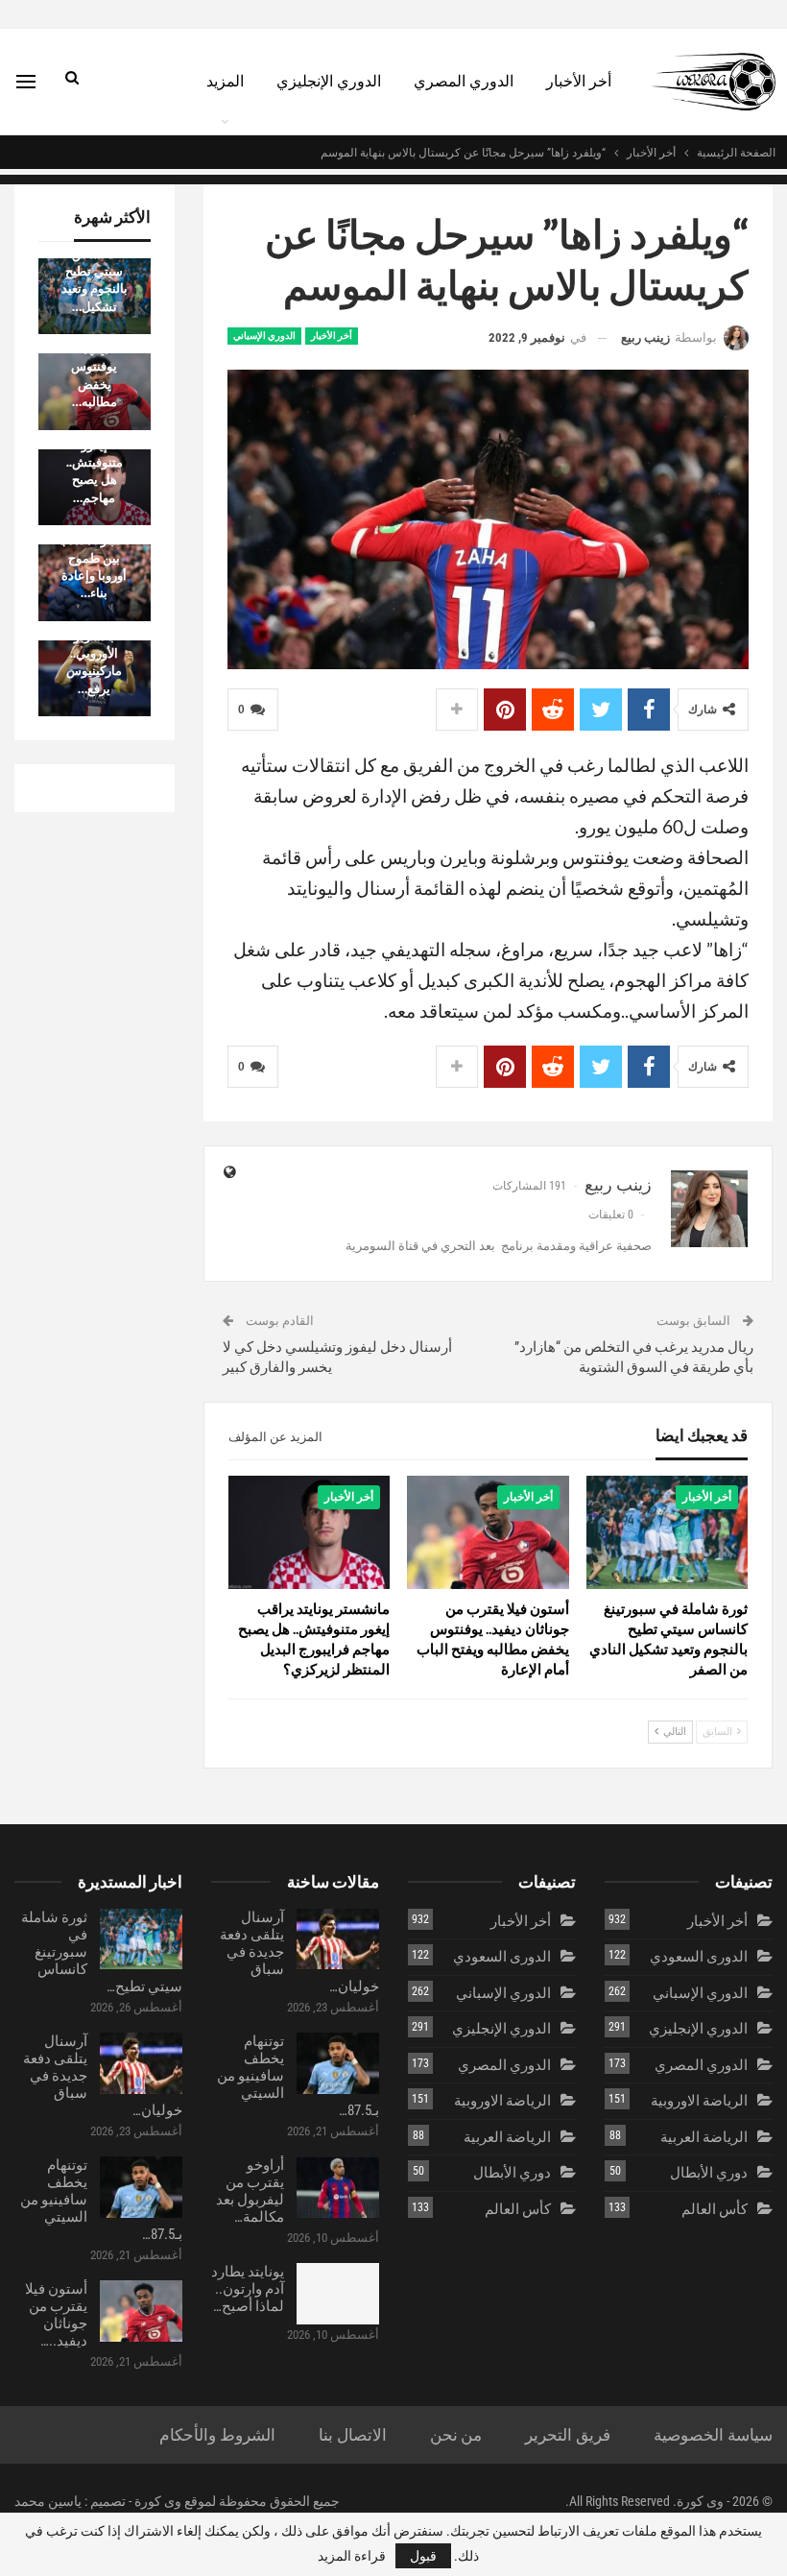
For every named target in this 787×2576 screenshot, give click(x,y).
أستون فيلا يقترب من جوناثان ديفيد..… (56, 2315)
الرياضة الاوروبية (699, 2101)
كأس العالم (715, 2209)
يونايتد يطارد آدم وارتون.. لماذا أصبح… (248, 2289)
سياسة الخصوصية (713, 2435)
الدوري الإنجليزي (329, 81)
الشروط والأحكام (217, 2435)
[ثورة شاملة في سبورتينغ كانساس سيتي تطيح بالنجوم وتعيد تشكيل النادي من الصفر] (667, 1532)
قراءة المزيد (352, 2556)
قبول (423, 2556)
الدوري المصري (464, 81)
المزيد (225, 81)
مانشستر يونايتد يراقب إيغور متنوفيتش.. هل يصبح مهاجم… (95, 453)
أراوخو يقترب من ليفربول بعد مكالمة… (250, 2191)
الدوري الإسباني (264, 336)
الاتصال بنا (353, 2435)
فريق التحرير (568, 2435)
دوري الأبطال (709, 2173)
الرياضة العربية (704, 2137)
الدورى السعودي (699, 1957)
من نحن (456, 2435)
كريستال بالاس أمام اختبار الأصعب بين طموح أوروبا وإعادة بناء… (94, 548)
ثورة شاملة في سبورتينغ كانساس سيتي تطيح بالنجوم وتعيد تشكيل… (95, 262)
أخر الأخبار (579, 81)
